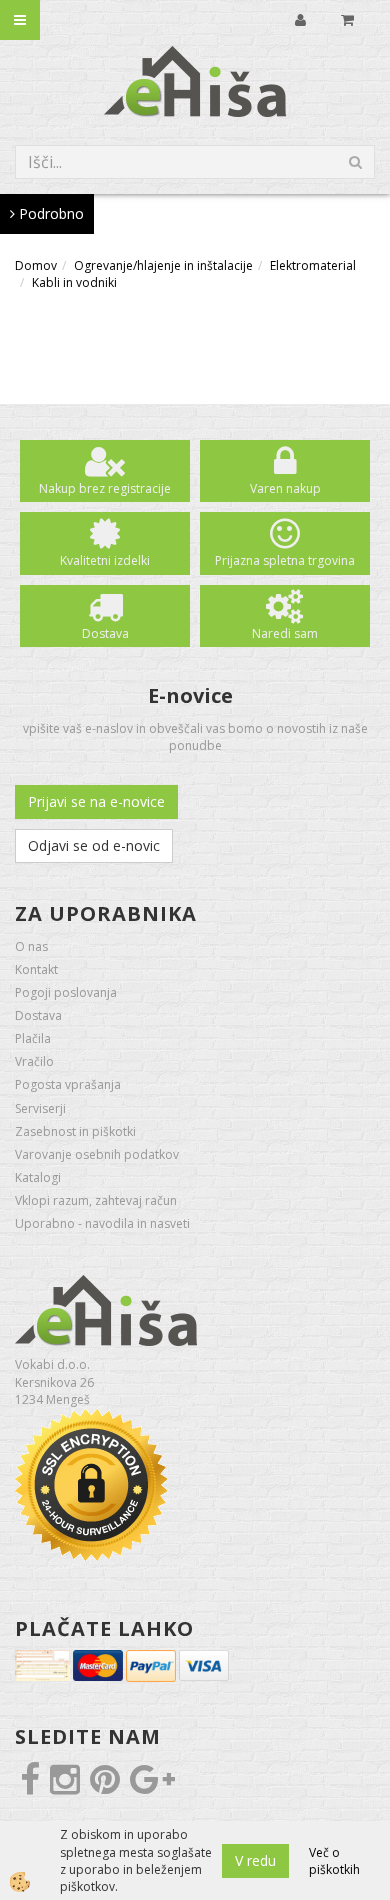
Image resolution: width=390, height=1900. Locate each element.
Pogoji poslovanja (66, 992)
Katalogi (38, 1177)
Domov (36, 265)
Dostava (105, 633)
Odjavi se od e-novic (94, 845)
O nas (31, 946)
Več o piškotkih (334, 1861)
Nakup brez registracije (105, 488)
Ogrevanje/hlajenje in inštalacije (163, 265)
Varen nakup (285, 488)
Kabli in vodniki (74, 282)
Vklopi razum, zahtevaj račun (96, 1200)
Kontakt (36, 969)
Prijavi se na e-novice (96, 801)
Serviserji (40, 1108)
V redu (255, 1860)
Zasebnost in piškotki (75, 1131)
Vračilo (34, 1061)
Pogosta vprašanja (68, 1084)
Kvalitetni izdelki (105, 560)
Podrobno (49, 213)
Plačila (33, 1038)
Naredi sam (285, 633)
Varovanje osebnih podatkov (97, 1154)
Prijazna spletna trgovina (285, 560)
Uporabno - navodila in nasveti (102, 1223)
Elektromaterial (313, 265)
